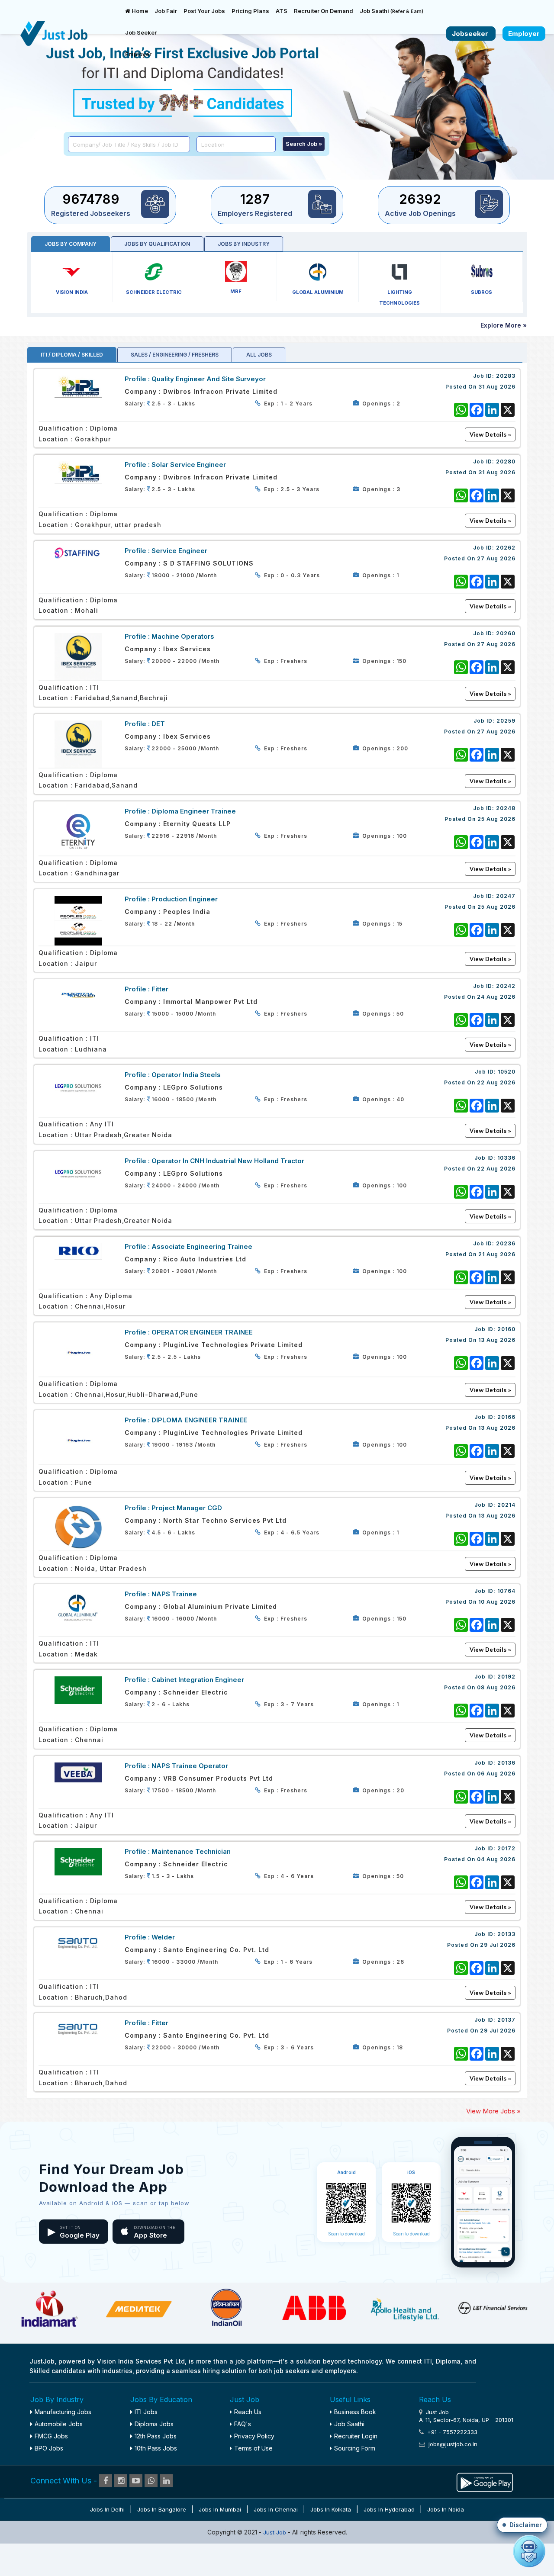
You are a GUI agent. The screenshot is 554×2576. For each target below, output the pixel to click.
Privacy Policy (254, 2436)
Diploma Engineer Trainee (194, 811)
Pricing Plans (250, 11)
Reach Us (248, 2412)
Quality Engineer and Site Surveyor (209, 379)
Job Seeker (141, 32)
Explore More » (504, 325)
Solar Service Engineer (189, 465)
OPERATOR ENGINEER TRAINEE (202, 1332)
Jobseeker (471, 34)
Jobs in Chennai (276, 2509)
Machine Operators (183, 636)
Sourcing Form (355, 2448)
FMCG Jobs (51, 2436)
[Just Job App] (485, 2481)
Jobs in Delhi (107, 2509)
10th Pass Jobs (156, 2448)
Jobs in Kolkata (331, 2509)
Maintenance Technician (191, 1851)
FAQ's (243, 2424)
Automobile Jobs (59, 2424)
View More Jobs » (493, 2111)
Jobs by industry (244, 244)
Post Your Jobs (204, 11)
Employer (138, 54)
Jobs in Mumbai (220, 2509)
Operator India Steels (186, 1075)
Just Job (275, 2532)
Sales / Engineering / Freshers (175, 355)
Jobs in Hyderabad (389, 2509)
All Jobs (259, 355)
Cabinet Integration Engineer (198, 1680)
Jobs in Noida (446, 2509)
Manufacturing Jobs (63, 2412)
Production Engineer (185, 899)
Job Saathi (391, 11)
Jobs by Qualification (157, 244)
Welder (163, 1937)
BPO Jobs (49, 2448)
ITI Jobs (146, 2412)
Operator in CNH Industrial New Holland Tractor (228, 1161)
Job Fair (166, 11)
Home (139, 11)
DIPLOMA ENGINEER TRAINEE (199, 1420)
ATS (282, 11)
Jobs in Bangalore (162, 2509)
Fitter (160, 989)
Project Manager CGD (187, 1508)
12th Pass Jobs (156, 2436)
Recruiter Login (356, 2436)
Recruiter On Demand (324, 11)
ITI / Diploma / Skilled (72, 355)
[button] (522, 2525)
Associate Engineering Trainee (202, 1246)
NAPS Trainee (174, 1594)
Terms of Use (253, 2448)
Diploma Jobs (154, 2424)
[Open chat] (529, 2551)
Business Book (355, 2412)
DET (158, 724)
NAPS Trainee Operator (190, 1766)
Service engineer (179, 551)
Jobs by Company (71, 244)
